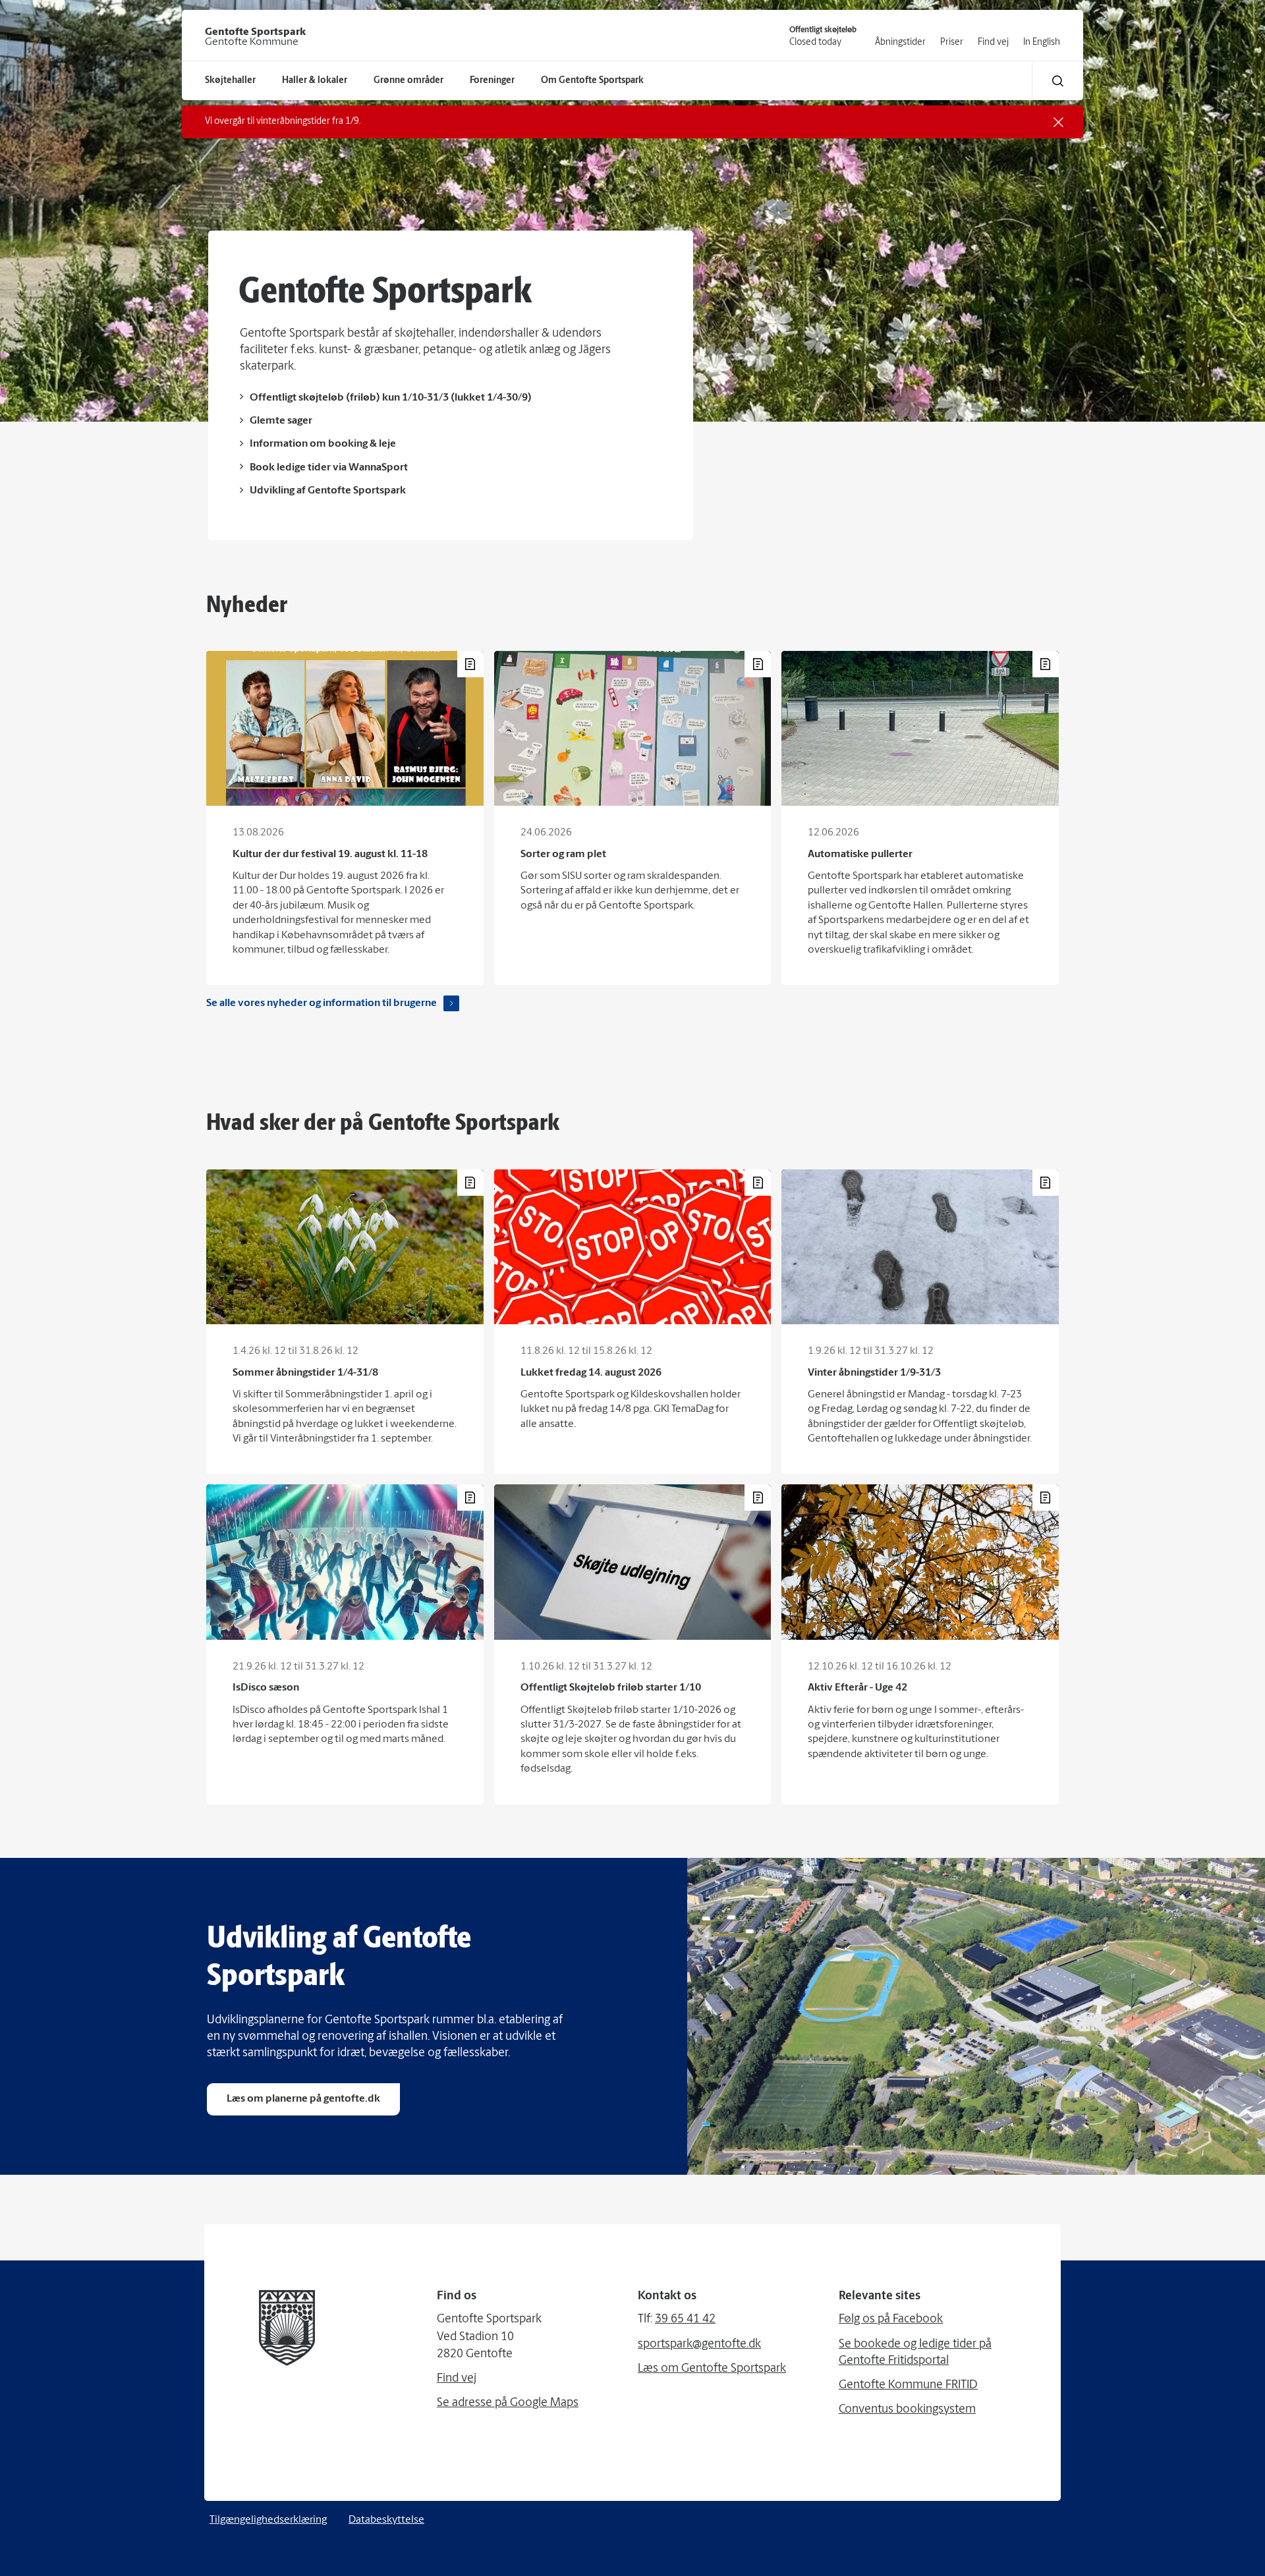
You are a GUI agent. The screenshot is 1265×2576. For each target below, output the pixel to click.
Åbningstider (900, 42)
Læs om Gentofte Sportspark (712, 2369)
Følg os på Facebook (891, 2320)
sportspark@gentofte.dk (699, 2345)
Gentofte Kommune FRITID (908, 2386)
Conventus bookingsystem (907, 2410)
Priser (952, 42)
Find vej (993, 42)
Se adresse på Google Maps (508, 2403)
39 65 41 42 (685, 2320)
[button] (1058, 81)
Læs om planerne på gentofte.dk (303, 2099)
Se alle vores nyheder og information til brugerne (322, 1003)
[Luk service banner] (1058, 122)
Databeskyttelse (386, 2520)
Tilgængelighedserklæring (268, 2520)
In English (1042, 42)
